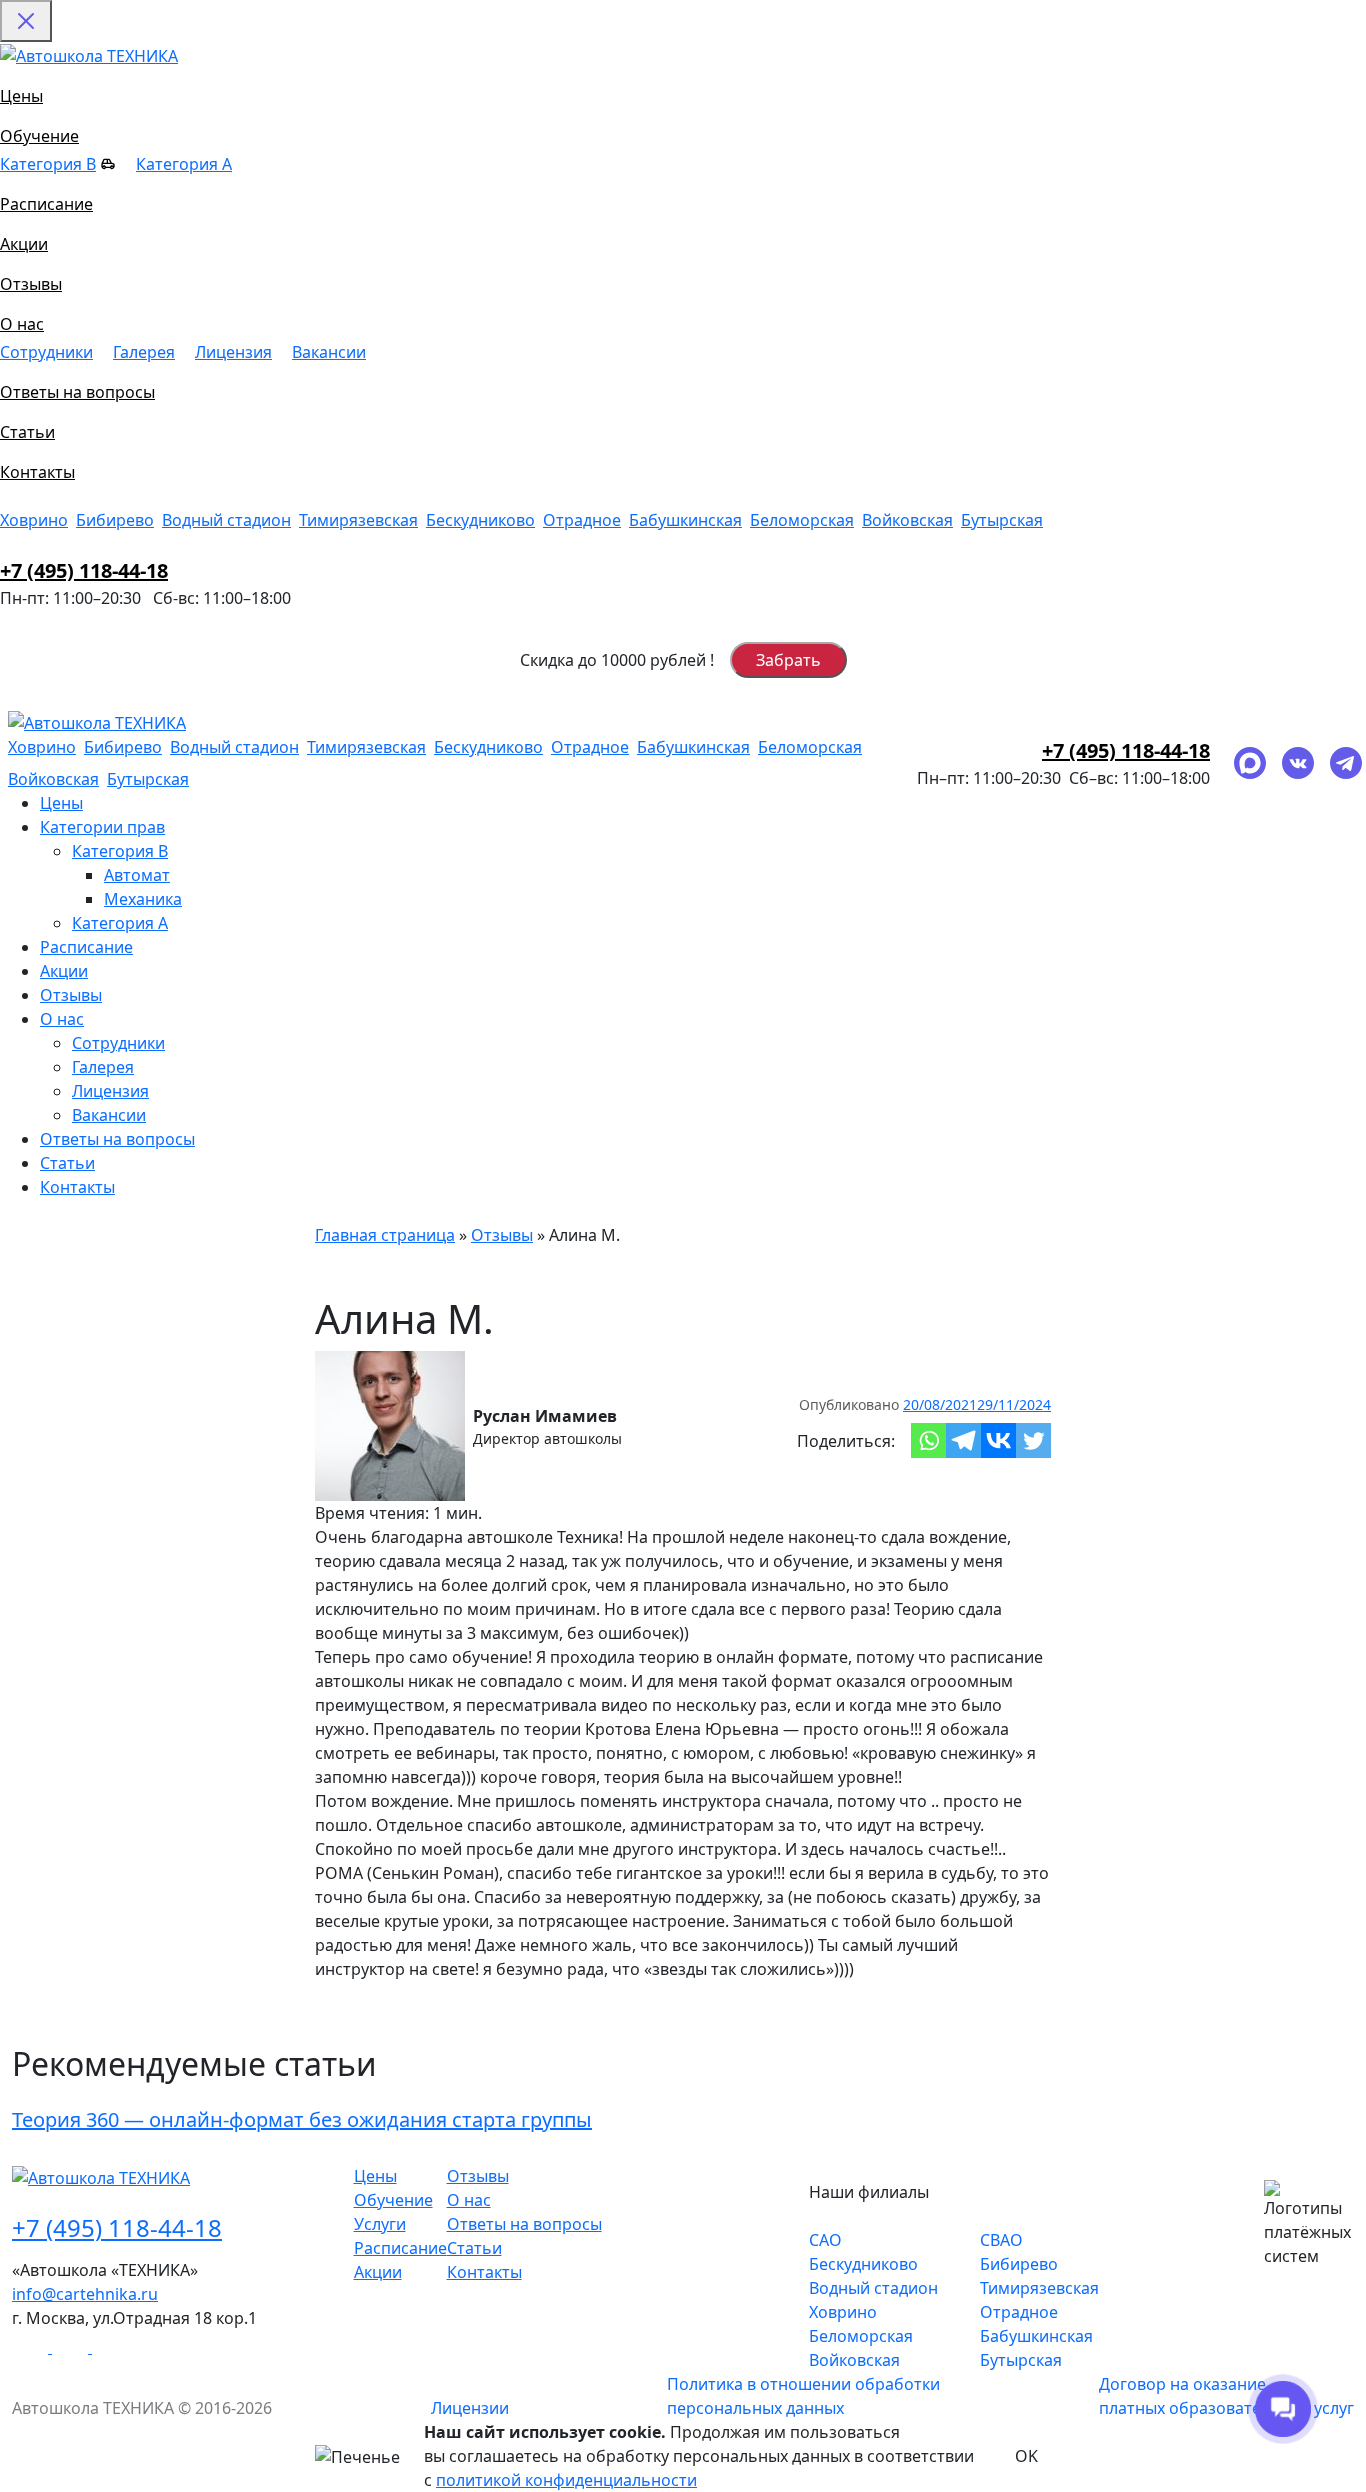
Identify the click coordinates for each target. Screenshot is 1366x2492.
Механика (143, 899)
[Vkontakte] (998, 1440)
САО (825, 2240)
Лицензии (470, 2408)
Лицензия (233, 352)
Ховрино (34, 520)
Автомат (137, 875)
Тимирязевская (358, 520)
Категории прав (102, 827)
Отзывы (31, 284)
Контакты (37, 472)
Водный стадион (226, 520)
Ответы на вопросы (77, 392)
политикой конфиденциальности (566, 2480)
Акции (24, 244)
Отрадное (582, 520)
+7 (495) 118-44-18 (84, 570)
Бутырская (1002, 520)
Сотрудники (46, 352)
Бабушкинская (685, 520)
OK (1026, 2456)
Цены (21, 96)
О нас (22, 324)
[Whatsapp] (928, 1440)
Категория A (184, 164)
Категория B (48, 164)
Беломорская (802, 520)
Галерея (144, 352)
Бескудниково (480, 520)
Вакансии (329, 352)
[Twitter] (1033, 1440)
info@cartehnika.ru (85, 2294)
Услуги (380, 2224)
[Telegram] (963, 1440)
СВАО (1001, 2240)
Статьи (27, 432)
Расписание (46, 204)
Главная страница (385, 1235)
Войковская (907, 520)
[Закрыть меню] (26, 21)
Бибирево (115, 520)
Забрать (788, 660)
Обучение (39, 136)
